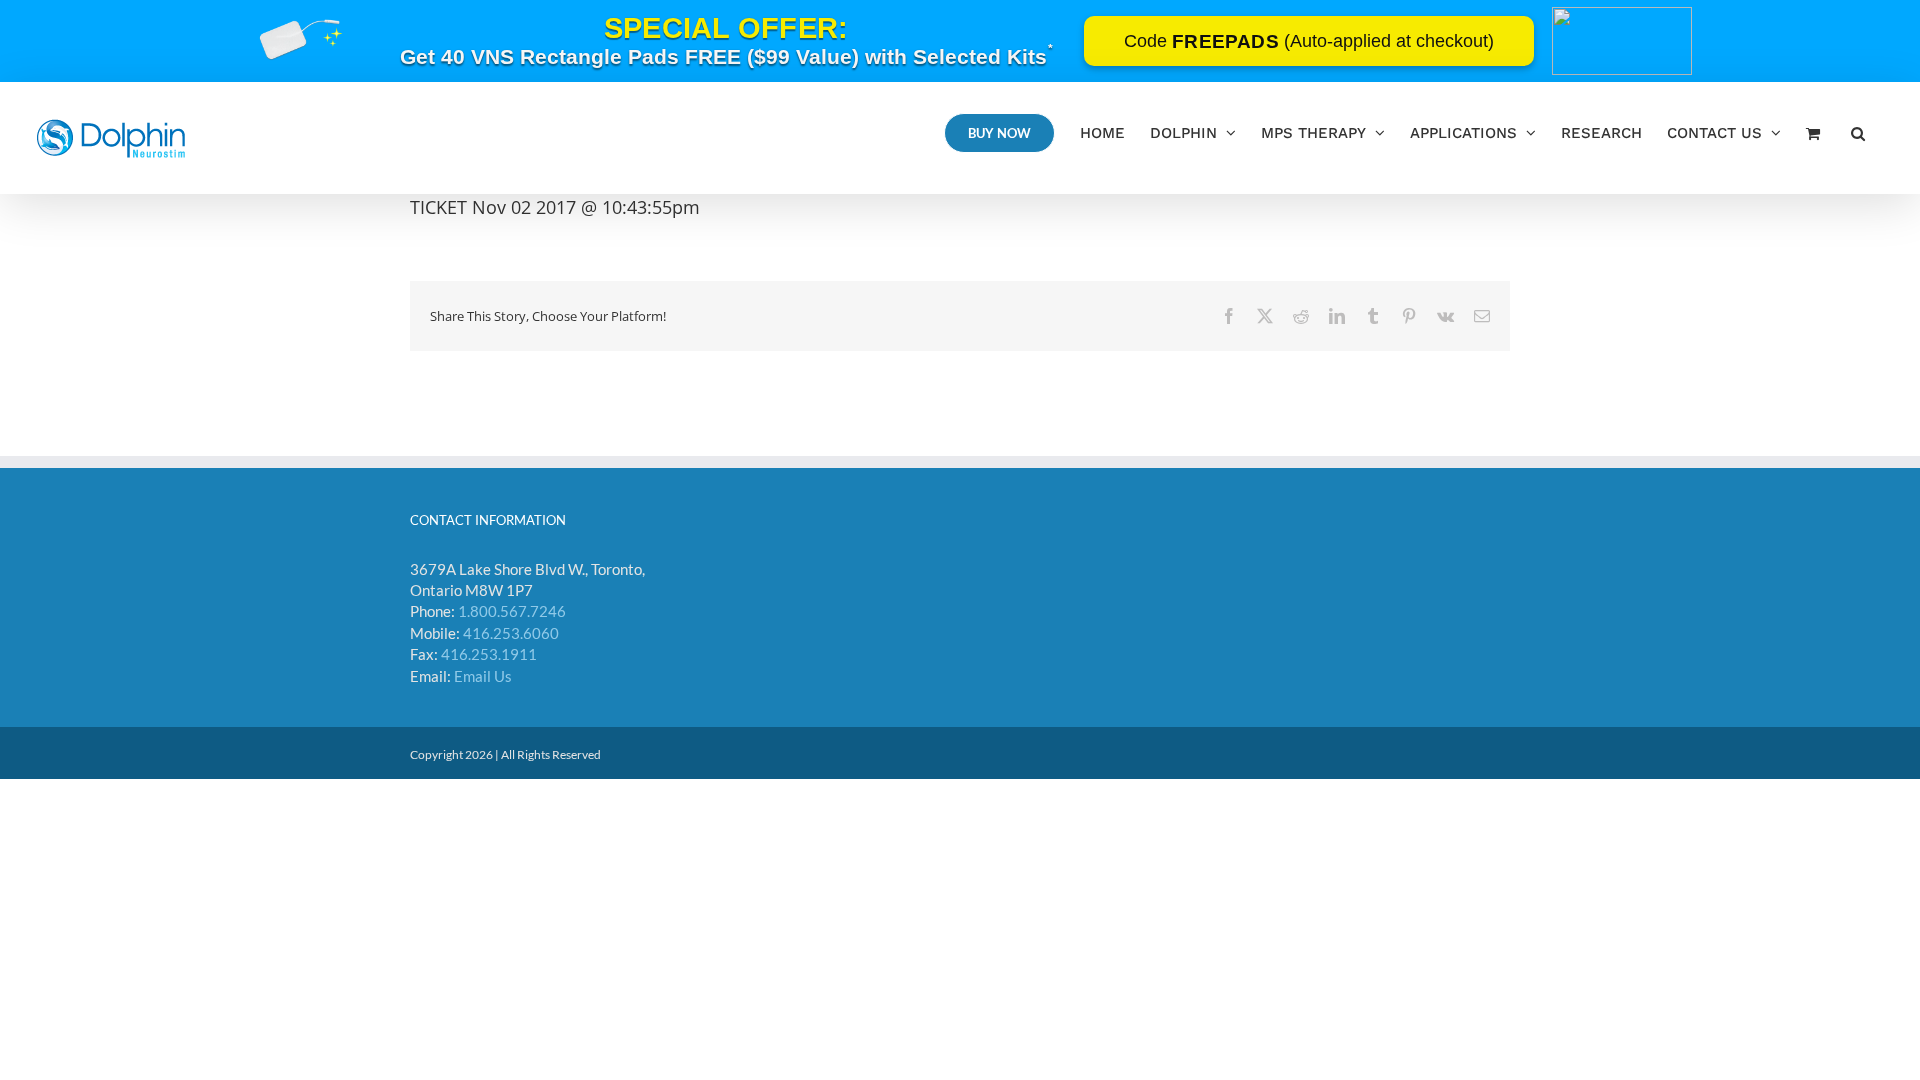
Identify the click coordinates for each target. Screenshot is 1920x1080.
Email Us (483, 676)
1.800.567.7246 (512, 611)
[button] (1858, 132)
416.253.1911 (489, 654)
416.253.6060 (511, 633)
